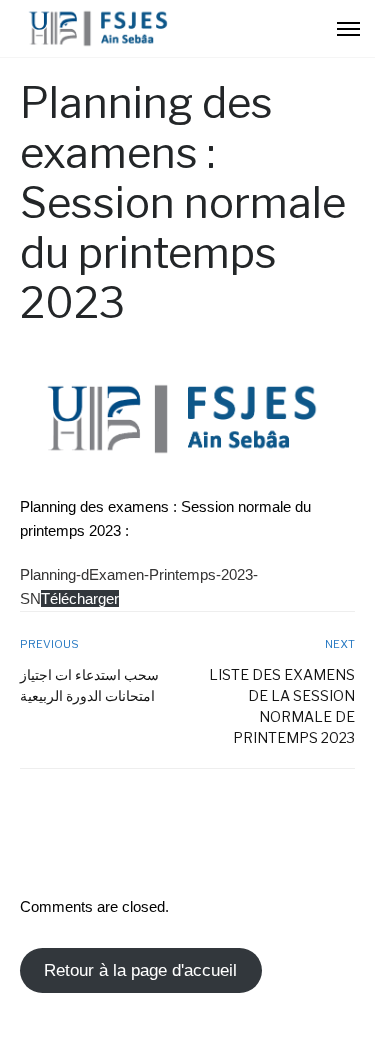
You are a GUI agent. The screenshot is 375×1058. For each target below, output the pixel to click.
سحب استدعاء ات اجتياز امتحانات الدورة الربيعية (89, 685)
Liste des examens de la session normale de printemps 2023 (282, 706)
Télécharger (80, 598)
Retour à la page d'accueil (140, 970)
